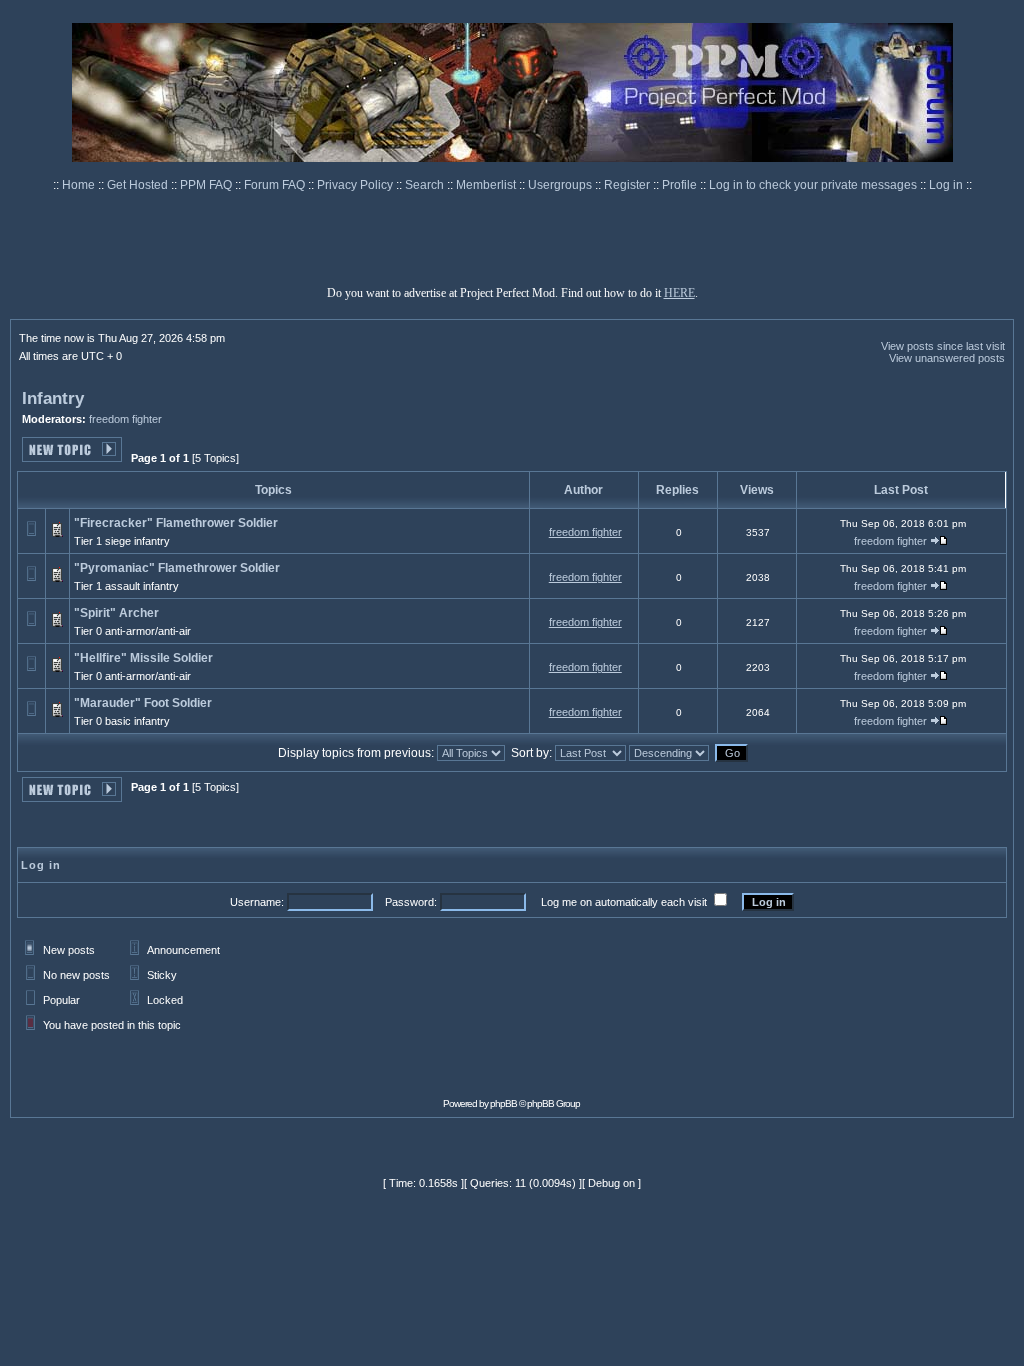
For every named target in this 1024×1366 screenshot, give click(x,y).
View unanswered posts (947, 358)
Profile (681, 185)
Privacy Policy (356, 185)
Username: (257, 902)
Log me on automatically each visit (624, 902)
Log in (946, 185)
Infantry (53, 398)
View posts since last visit (943, 346)
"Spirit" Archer (116, 613)
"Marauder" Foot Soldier (143, 703)
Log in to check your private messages (814, 185)
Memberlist (487, 185)
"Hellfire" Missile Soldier (143, 658)
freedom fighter (125, 419)
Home (80, 185)
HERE (679, 293)
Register (628, 185)
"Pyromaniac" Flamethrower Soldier (177, 568)
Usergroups (561, 185)
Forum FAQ (276, 185)
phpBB (503, 1103)
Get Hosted (139, 185)
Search (426, 185)
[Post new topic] (72, 456)
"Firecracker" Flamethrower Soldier (176, 523)
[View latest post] (939, 541)
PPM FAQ (207, 185)
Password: (411, 902)
